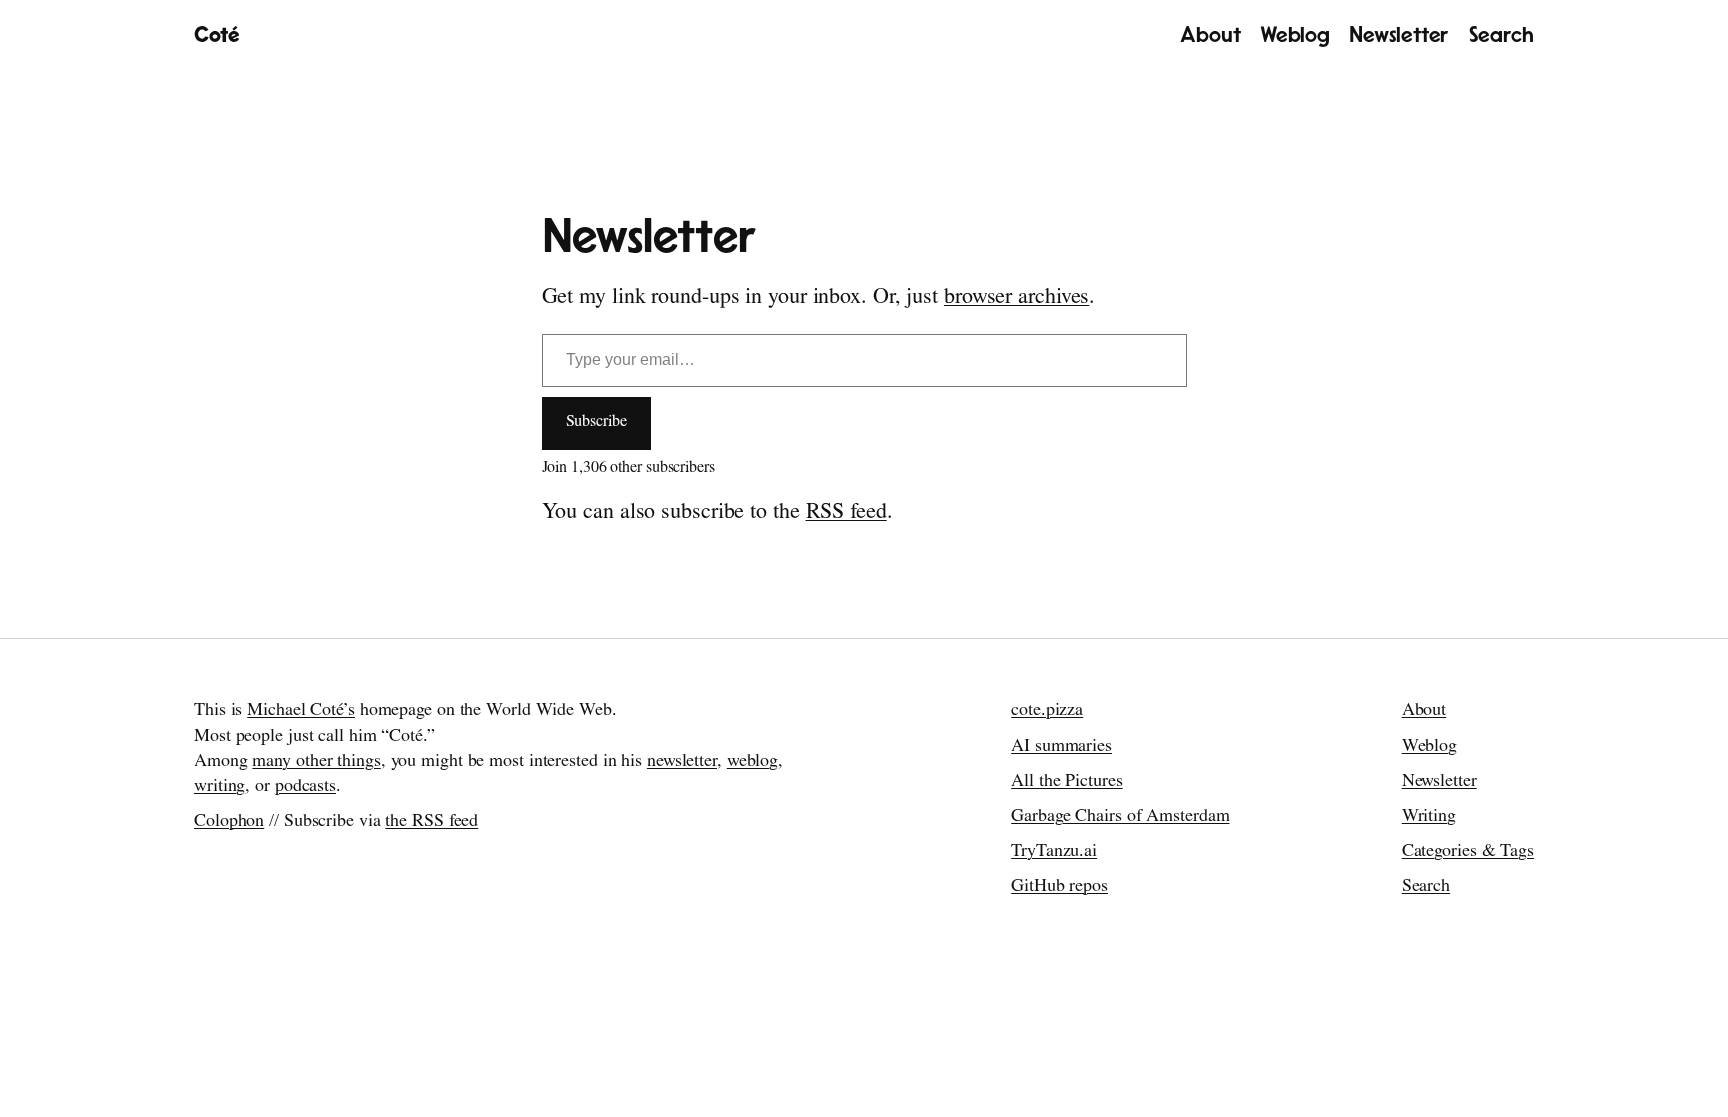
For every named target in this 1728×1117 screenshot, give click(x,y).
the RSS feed (431, 823)
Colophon (229, 823)
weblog (752, 763)
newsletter (682, 763)
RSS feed (846, 514)
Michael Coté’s (301, 712)
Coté (216, 35)
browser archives (1016, 299)
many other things (316, 763)
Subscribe (596, 423)
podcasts (305, 788)
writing (219, 788)
